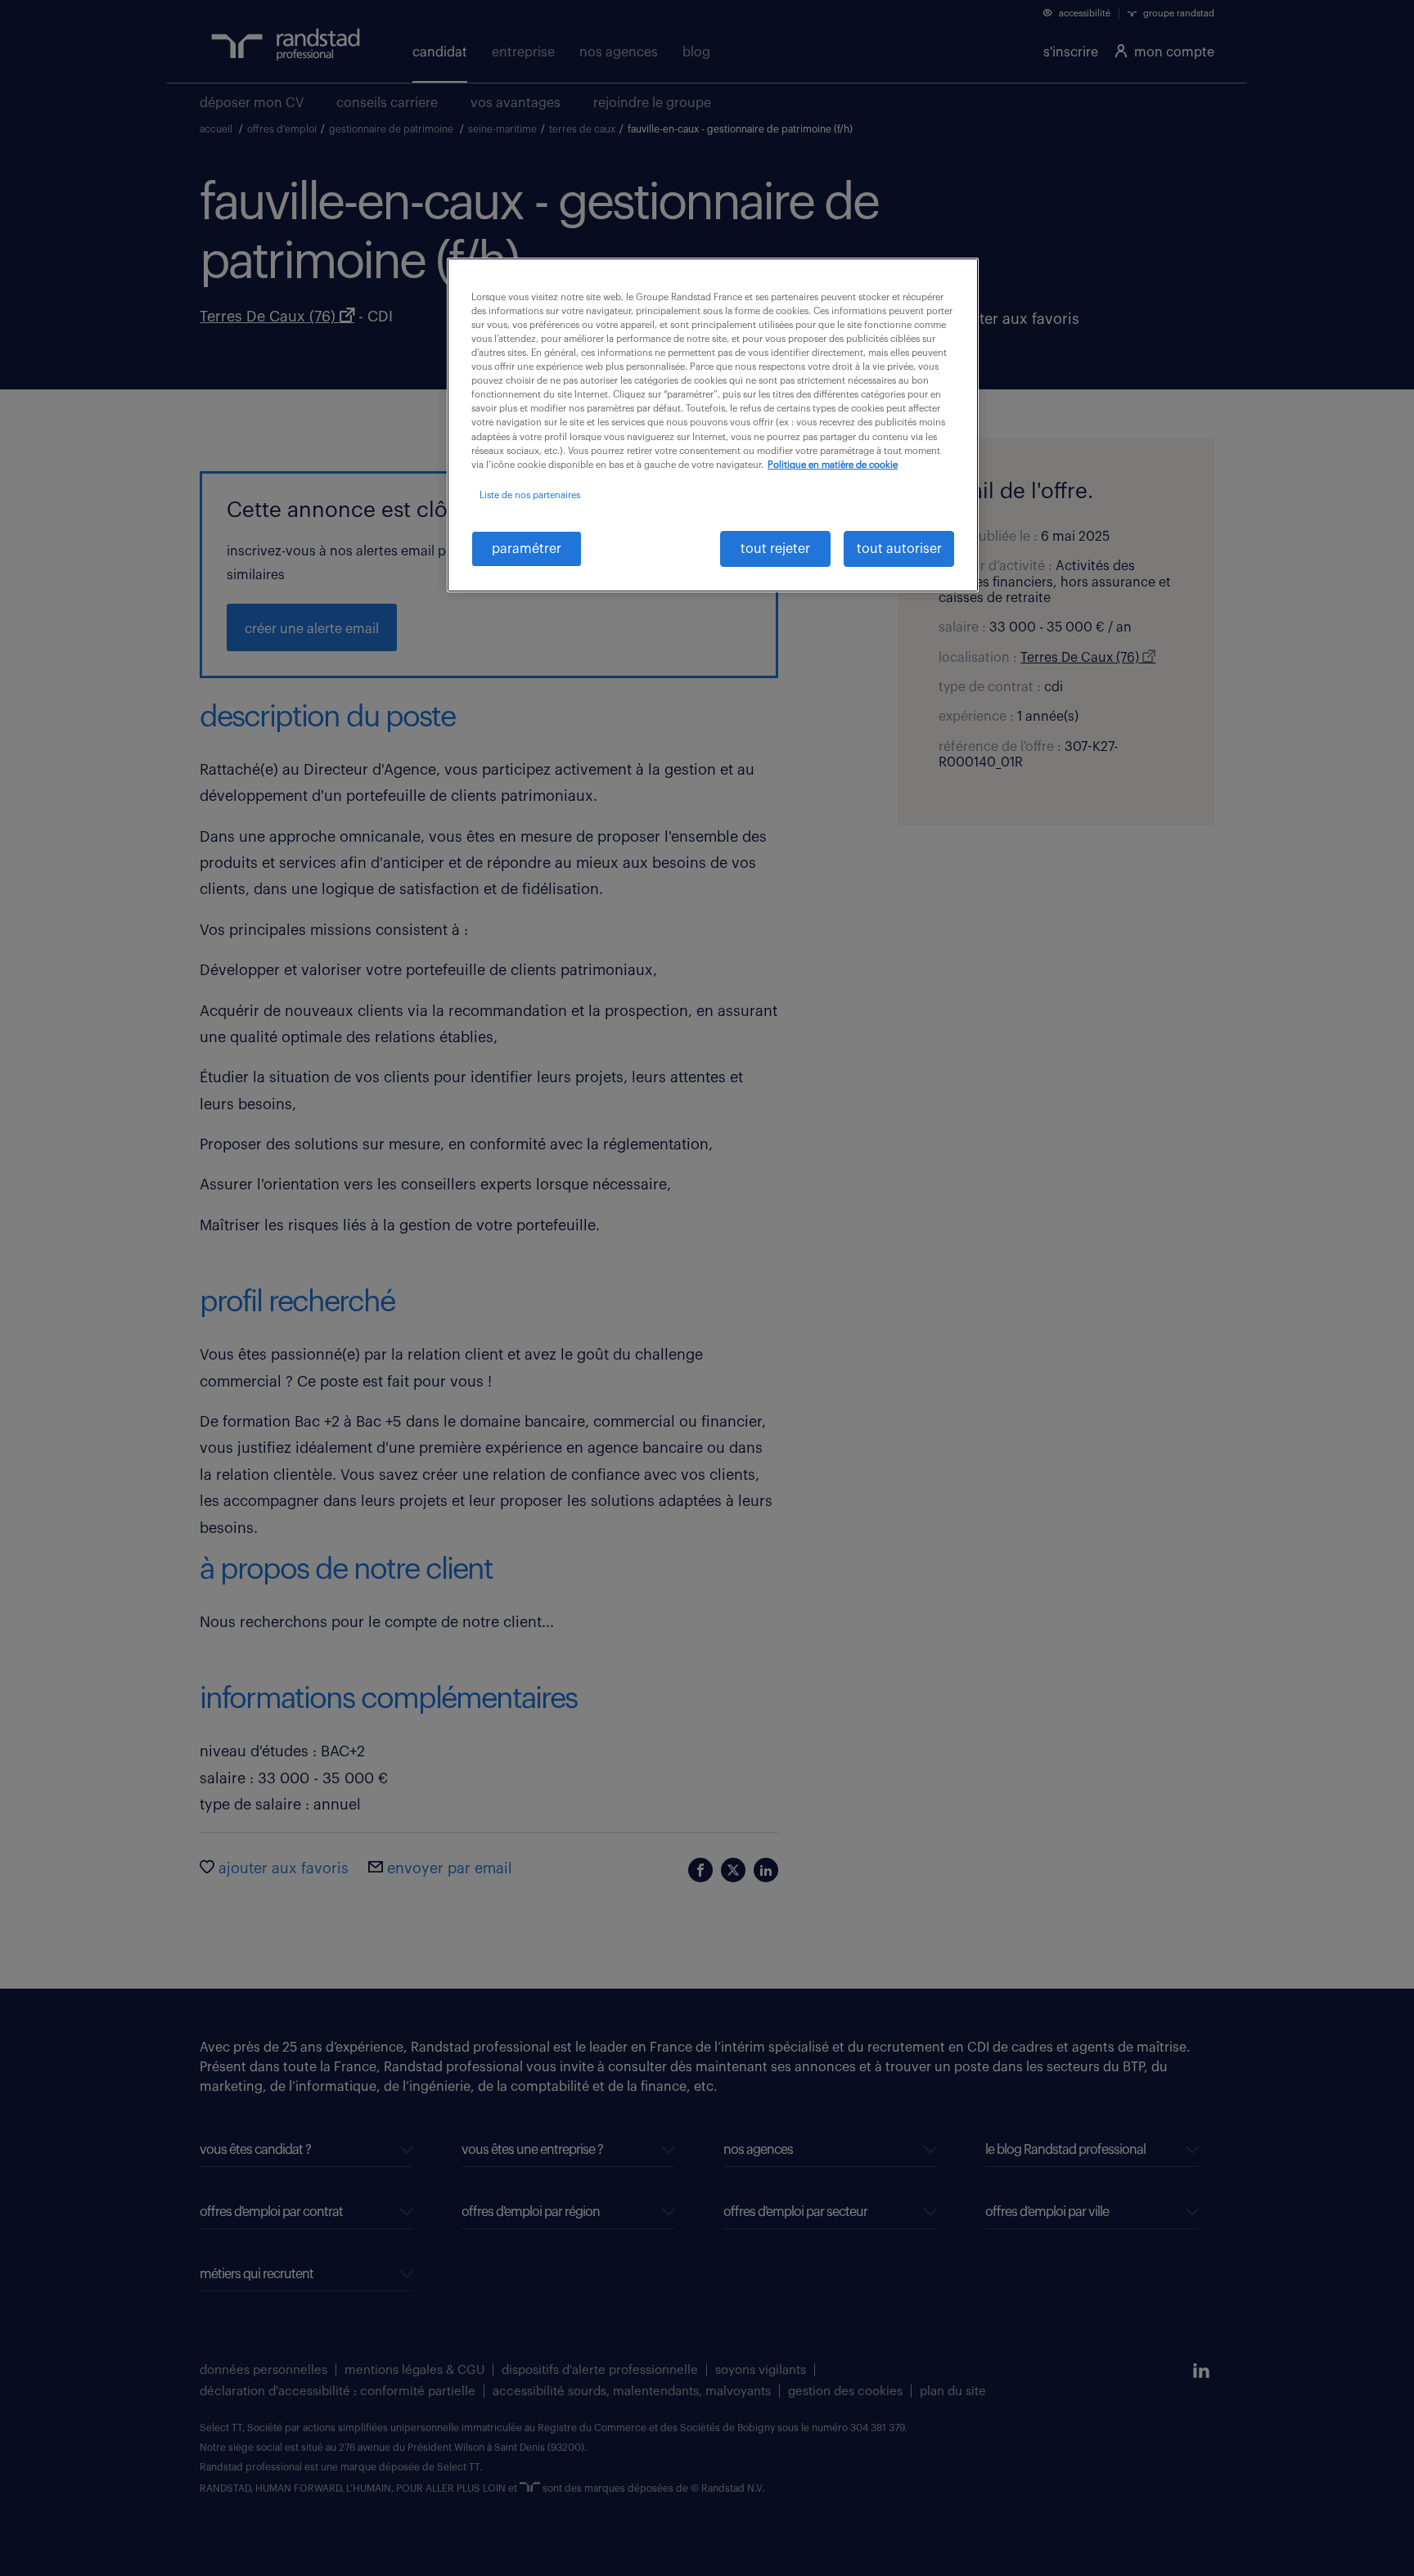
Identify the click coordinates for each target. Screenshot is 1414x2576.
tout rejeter (775, 549)
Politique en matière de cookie (833, 465)
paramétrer (527, 549)
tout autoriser (899, 549)
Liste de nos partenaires (530, 495)
